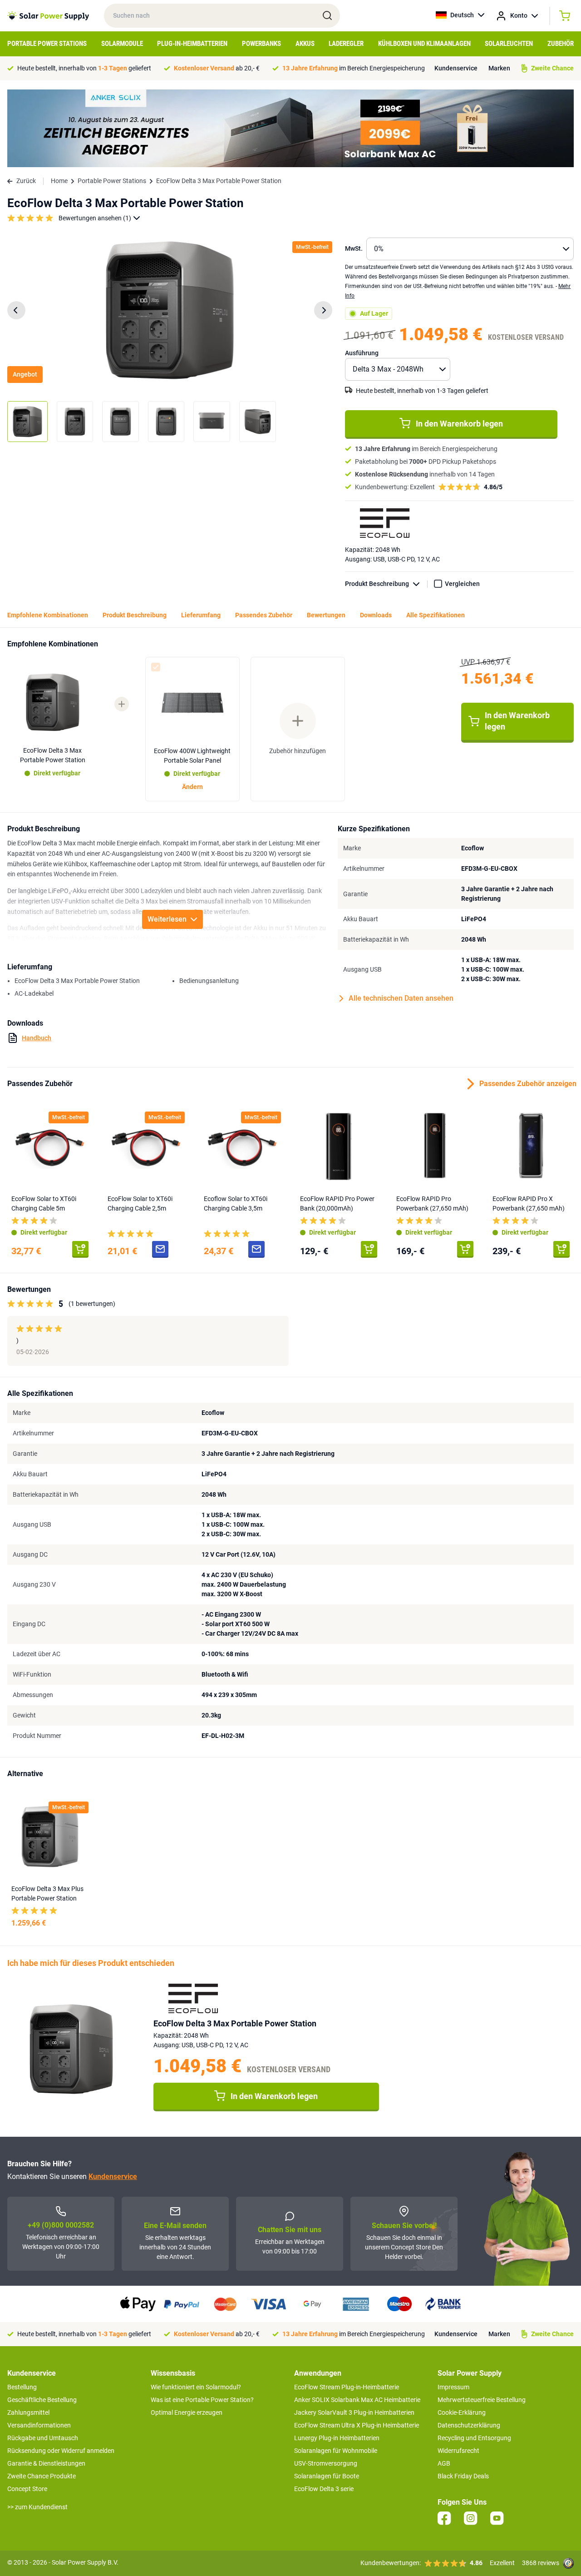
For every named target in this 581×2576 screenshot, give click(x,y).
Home (59, 181)
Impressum (453, 2387)
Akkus (305, 44)
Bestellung (22, 2387)
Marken (499, 68)
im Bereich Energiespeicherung (354, 68)
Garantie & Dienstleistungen (46, 2463)
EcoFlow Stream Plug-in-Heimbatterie (347, 2387)
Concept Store (27, 2489)
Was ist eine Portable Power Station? (202, 2400)
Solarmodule (122, 44)
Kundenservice (456, 68)
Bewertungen (326, 615)
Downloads (376, 615)
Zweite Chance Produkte (42, 2476)
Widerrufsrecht (458, 2451)
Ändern (192, 787)
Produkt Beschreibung (377, 584)
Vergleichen (462, 584)
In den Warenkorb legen (459, 424)
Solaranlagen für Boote (327, 2476)
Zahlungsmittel (28, 2412)
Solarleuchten (509, 44)
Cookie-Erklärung (462, 2412)
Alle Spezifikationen (436, 615)
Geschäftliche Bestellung (42, 2400)
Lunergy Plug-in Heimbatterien (337, 2438)
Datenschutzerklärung (469, 2425)
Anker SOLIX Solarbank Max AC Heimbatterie (357, 2400)
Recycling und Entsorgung (474, 2438)
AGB (444, 2463)
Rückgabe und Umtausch (43, 2438)
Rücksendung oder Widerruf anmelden (61, 2451)
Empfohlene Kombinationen (48, 615)
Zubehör (561, 44)
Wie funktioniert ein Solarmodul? (196, 2387)
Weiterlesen (167, 919)
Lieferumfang (201, 615)
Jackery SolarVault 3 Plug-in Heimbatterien (354, 2412)
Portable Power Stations (47, 44)
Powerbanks (261, 44)
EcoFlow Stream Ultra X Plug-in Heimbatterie (357, 2425)
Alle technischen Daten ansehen (401, 998)
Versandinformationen (39, 2425)
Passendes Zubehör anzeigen (527, 1084)
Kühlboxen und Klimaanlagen (424, 44)
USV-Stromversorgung (326, 2463)
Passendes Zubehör (264, 615)
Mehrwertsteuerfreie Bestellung (482, 2400)
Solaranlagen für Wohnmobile (336, 2451)
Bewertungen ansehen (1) (95, 218)
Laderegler (346, 44)
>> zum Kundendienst (37, 2507)
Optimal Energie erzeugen (187, 2412)
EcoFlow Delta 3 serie (324, 2489)
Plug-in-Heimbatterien (192, 44)
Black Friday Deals (463, 2476)
